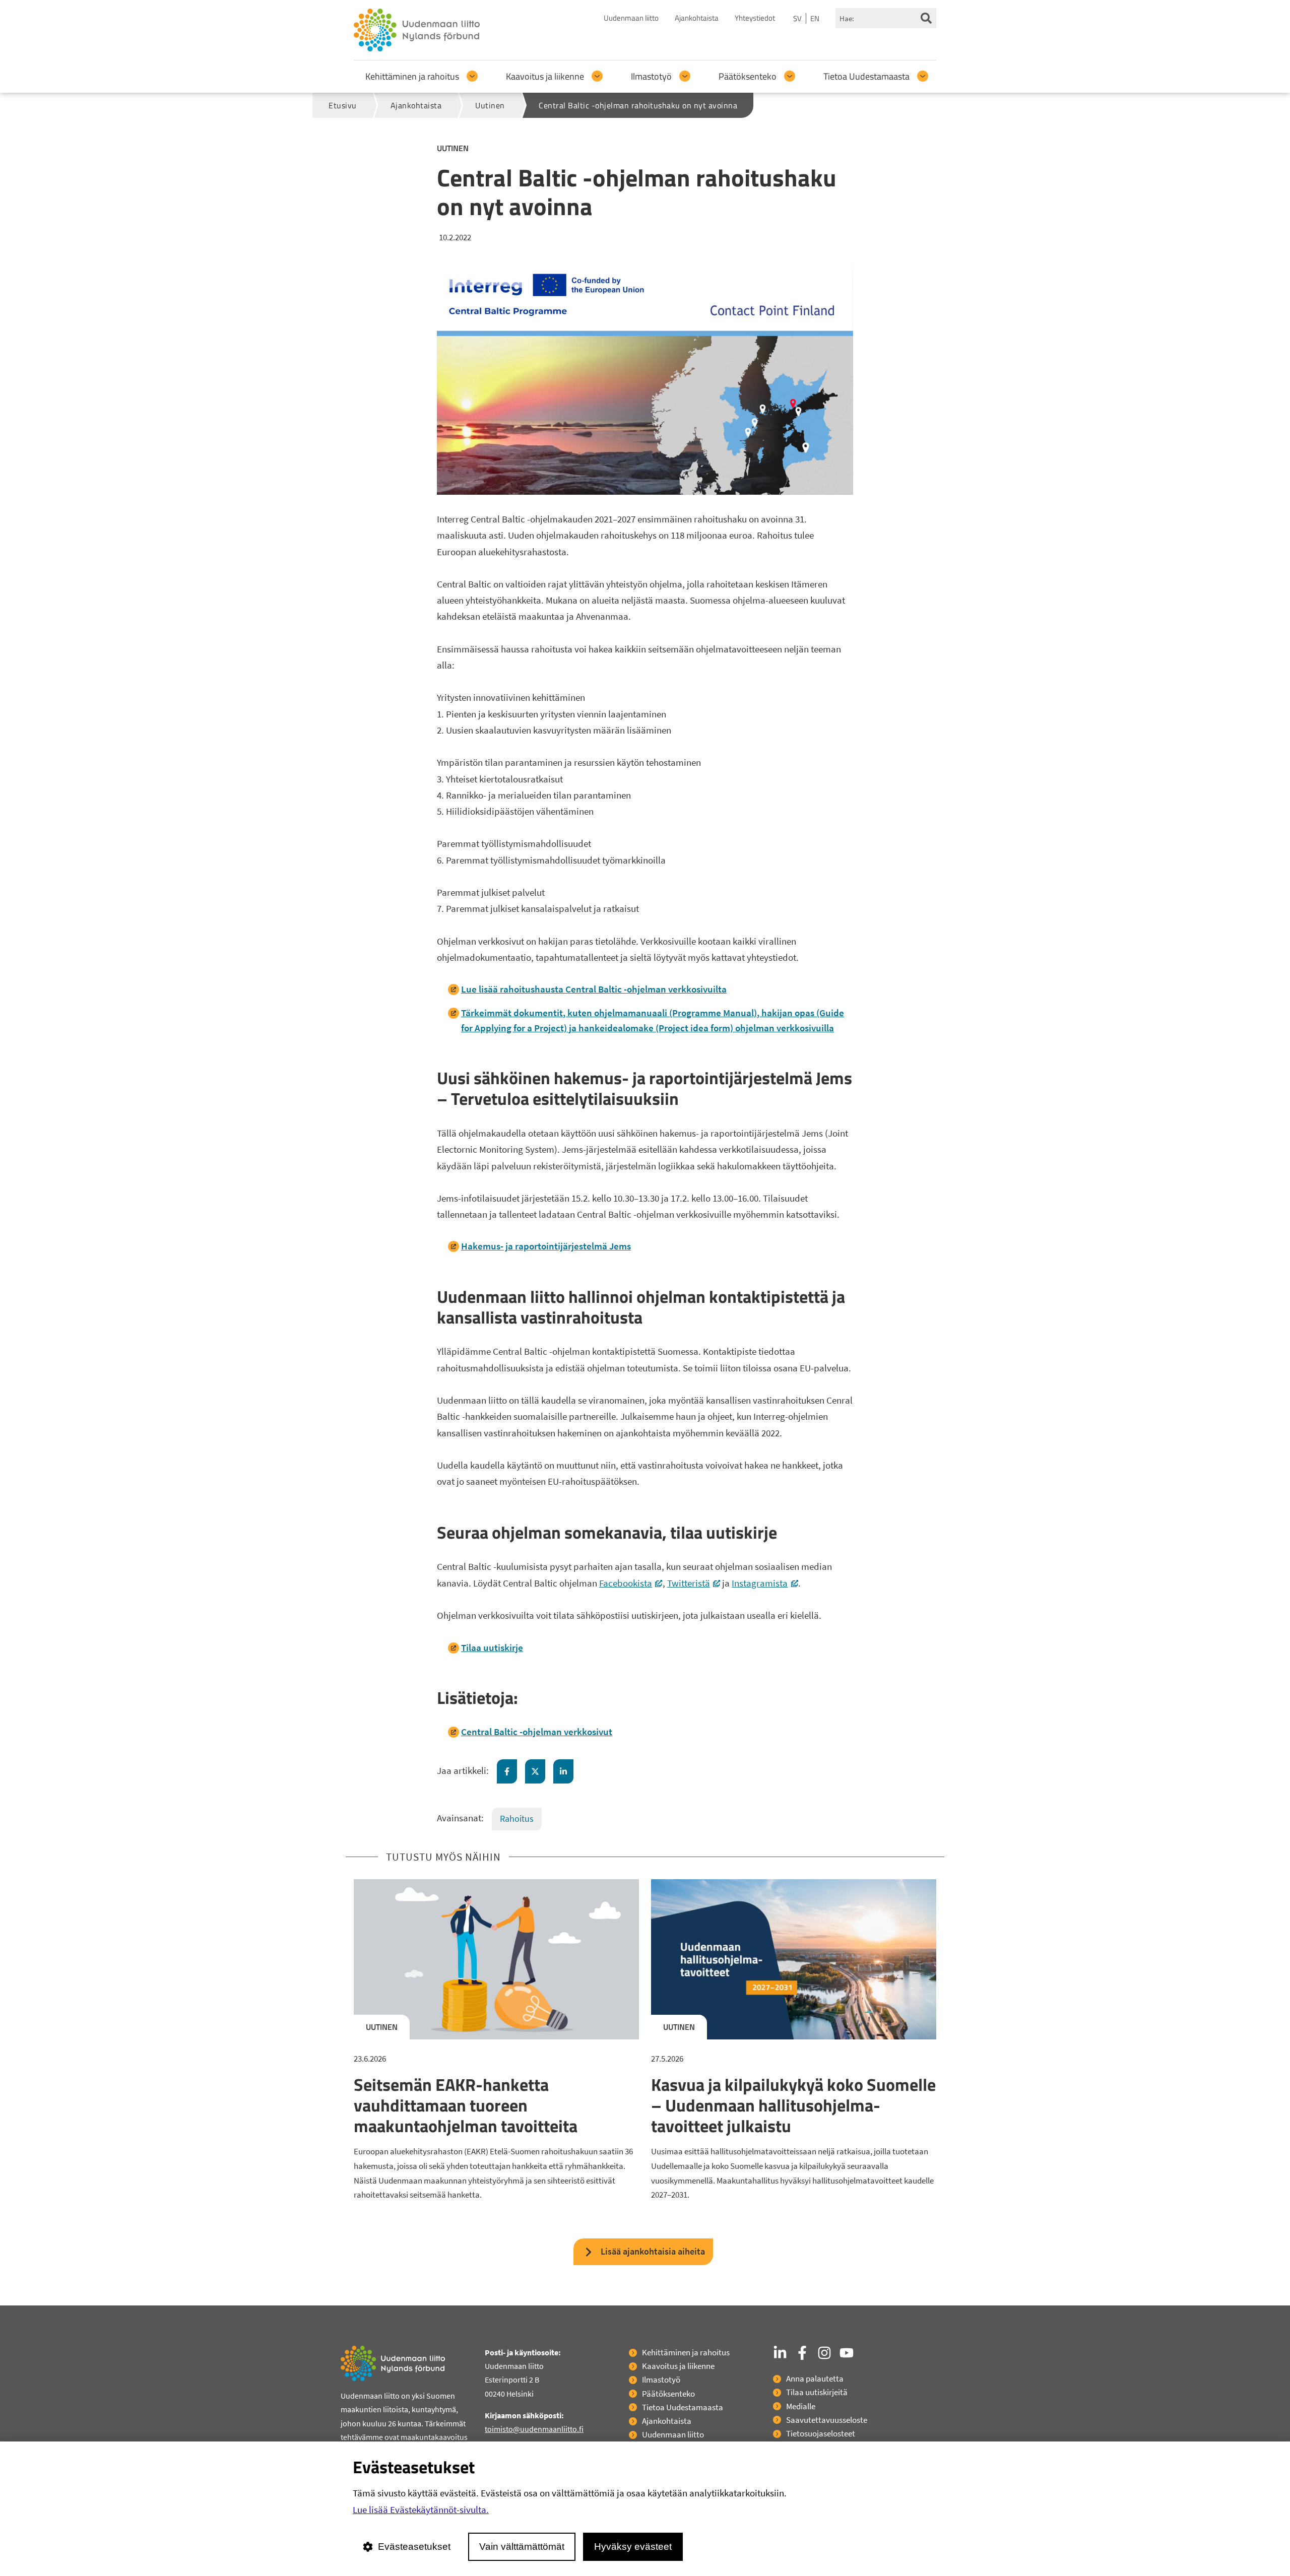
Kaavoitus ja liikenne (545, 76)
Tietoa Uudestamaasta (866, 76)
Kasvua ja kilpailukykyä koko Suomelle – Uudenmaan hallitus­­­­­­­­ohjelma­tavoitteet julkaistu (793, 2105)
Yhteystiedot (755, 18)
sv (797, 18)
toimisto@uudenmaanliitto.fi (534, 2429)
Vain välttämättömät (522, 2547)
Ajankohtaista (697, 18)
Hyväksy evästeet (633, 2547)
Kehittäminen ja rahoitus (412, 76)
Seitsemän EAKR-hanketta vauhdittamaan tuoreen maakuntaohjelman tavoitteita (466, 2105)
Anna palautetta (815, 2379)
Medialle (801, 2406)
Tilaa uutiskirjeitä (817, 2392)
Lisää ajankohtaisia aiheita (653, 2251)
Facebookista (631, 1583)
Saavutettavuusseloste (827, 2420)
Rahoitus (517, 1819)
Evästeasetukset (414, 2547)
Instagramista (765, 1583)
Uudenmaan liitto (631, 18)
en (815, 18)
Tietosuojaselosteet (821, 2433)
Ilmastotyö (651, 76)
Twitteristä (694, 1583)
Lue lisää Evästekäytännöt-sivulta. (421, 2509)
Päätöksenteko (748, 76)
